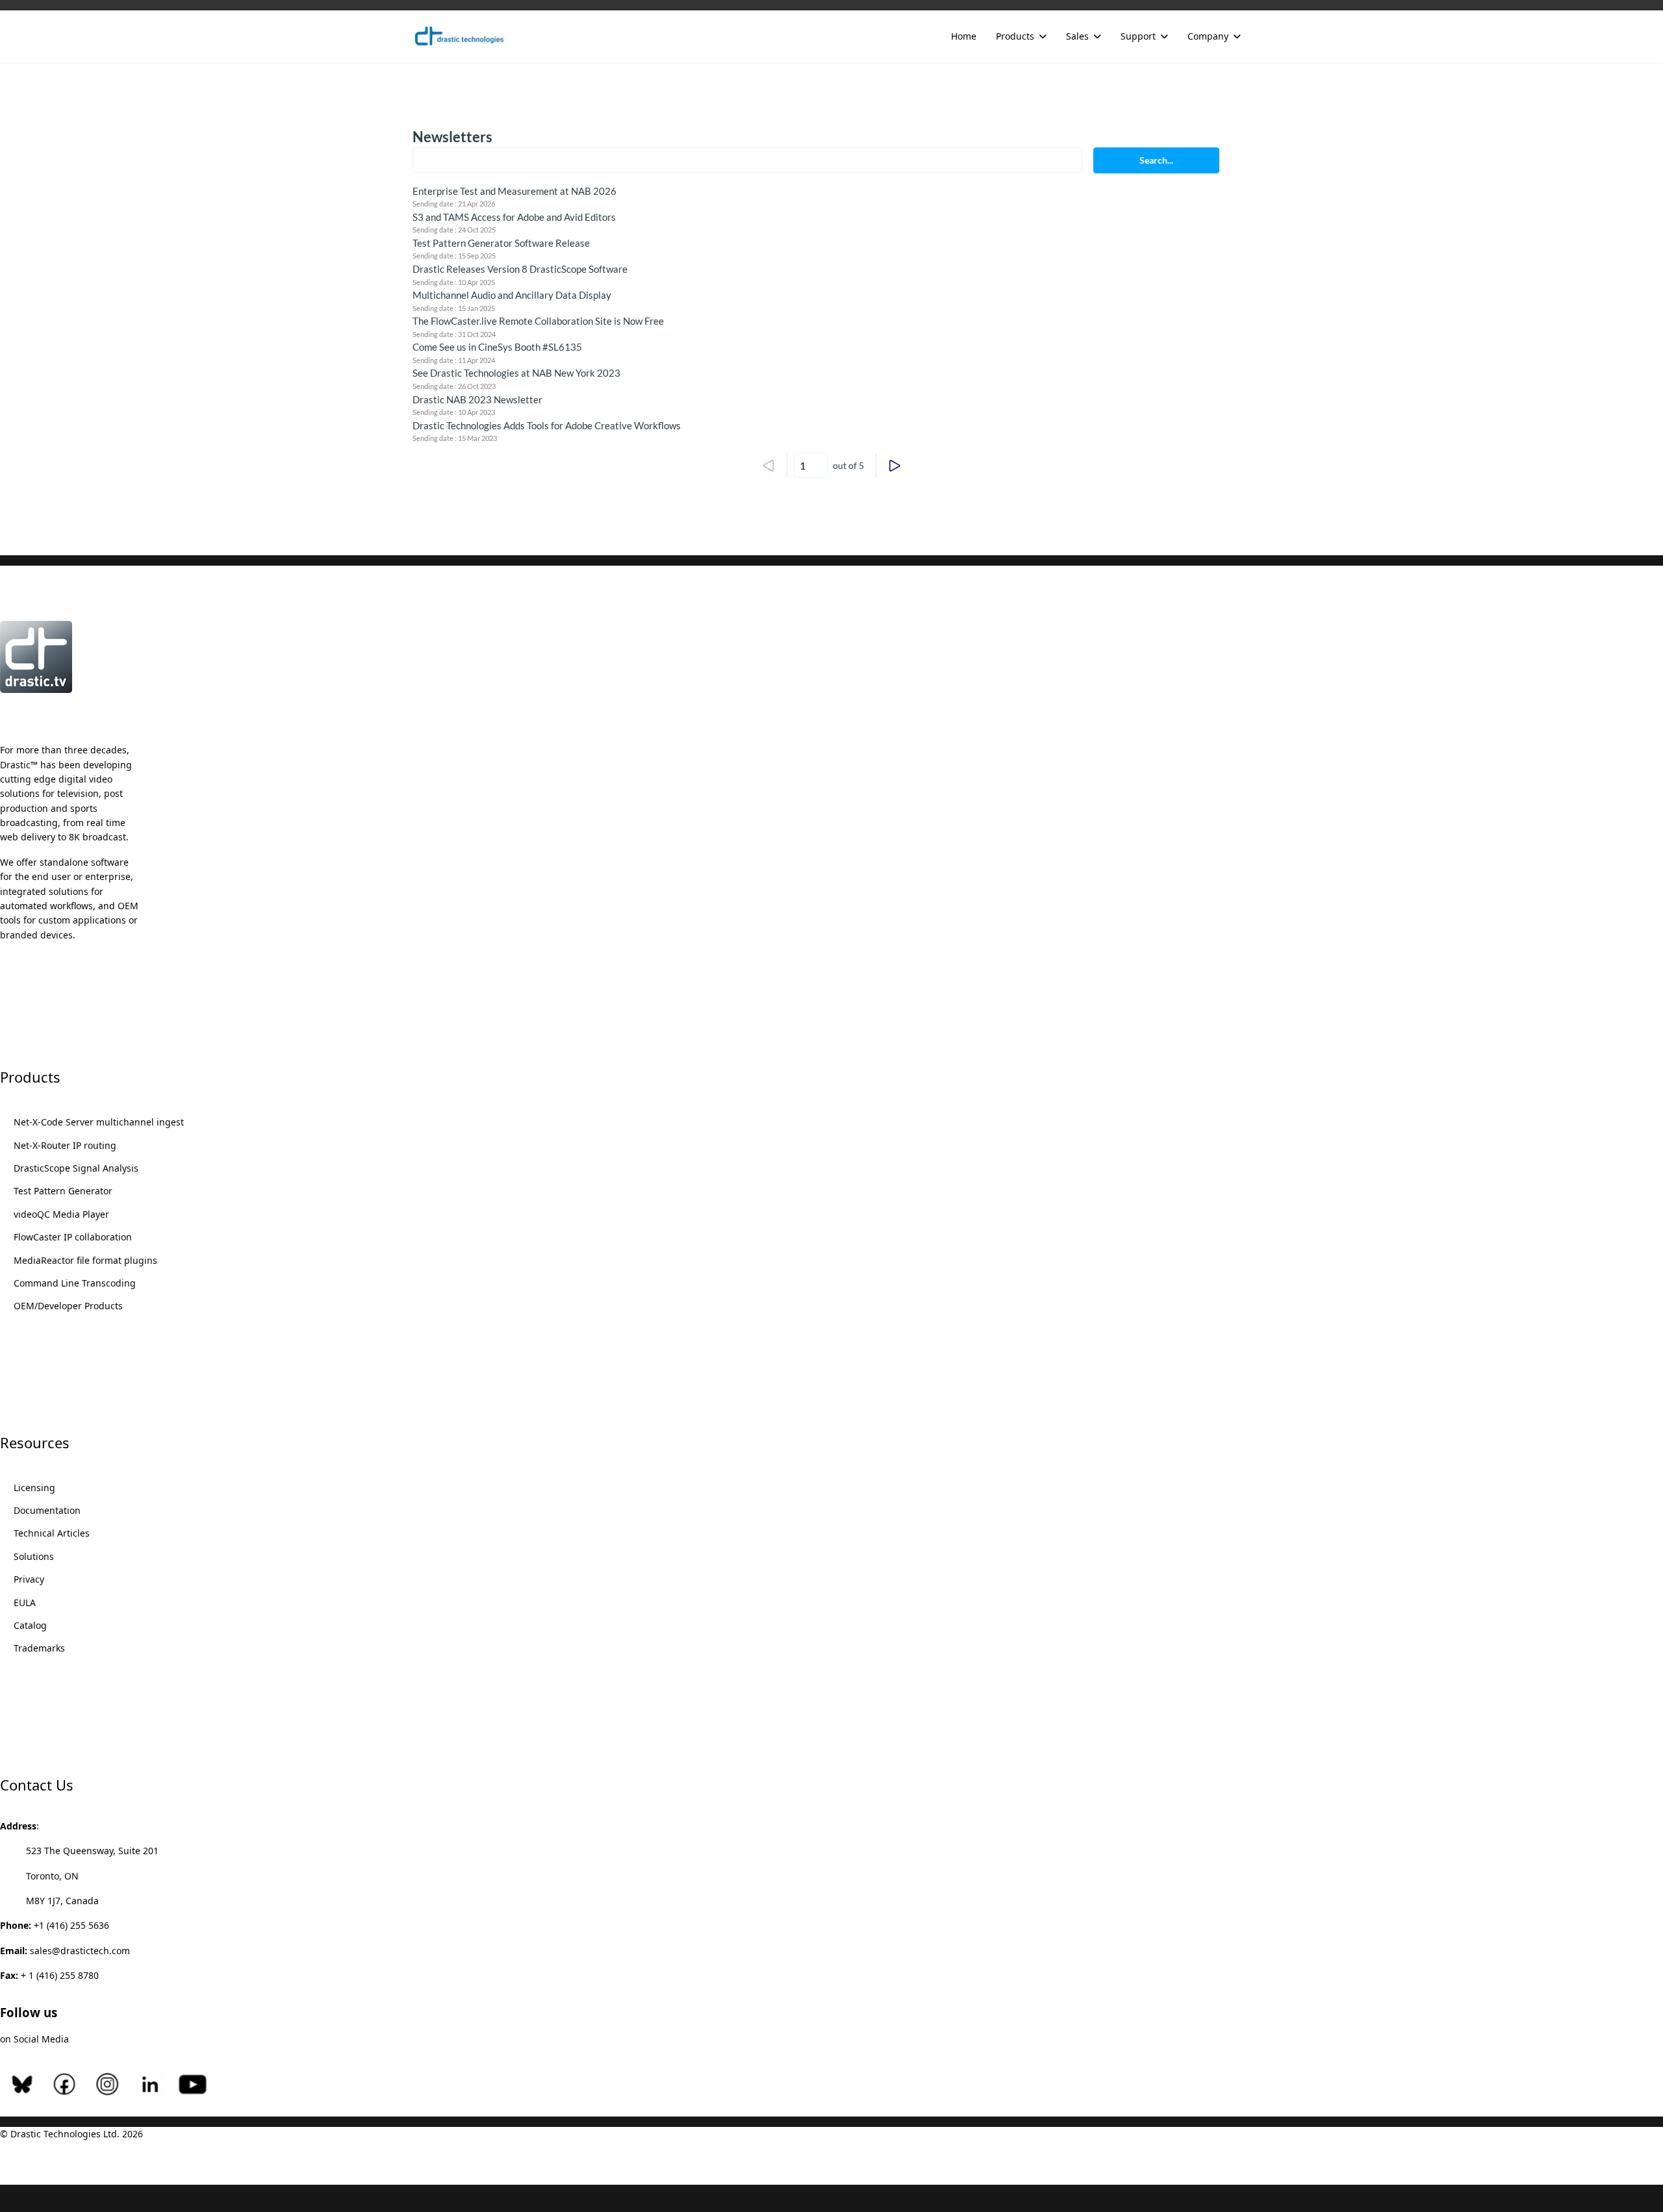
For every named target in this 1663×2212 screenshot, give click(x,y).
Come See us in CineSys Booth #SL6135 (497, 347)
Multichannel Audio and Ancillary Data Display (512, 295)
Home (964, 36)
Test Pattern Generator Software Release (501, 243)
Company (1208, 36)
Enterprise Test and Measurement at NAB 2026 (514, 191)
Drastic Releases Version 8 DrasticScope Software (520, 269)
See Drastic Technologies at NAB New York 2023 (516, 373)
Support (1138, 36)
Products (1015, 36)
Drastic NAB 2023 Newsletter (477, 399)
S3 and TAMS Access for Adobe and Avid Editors (514, 217)
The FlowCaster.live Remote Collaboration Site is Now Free (538, 321)
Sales (1077, 36)
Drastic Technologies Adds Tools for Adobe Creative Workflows (547, 425)
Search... (1156, 160)
